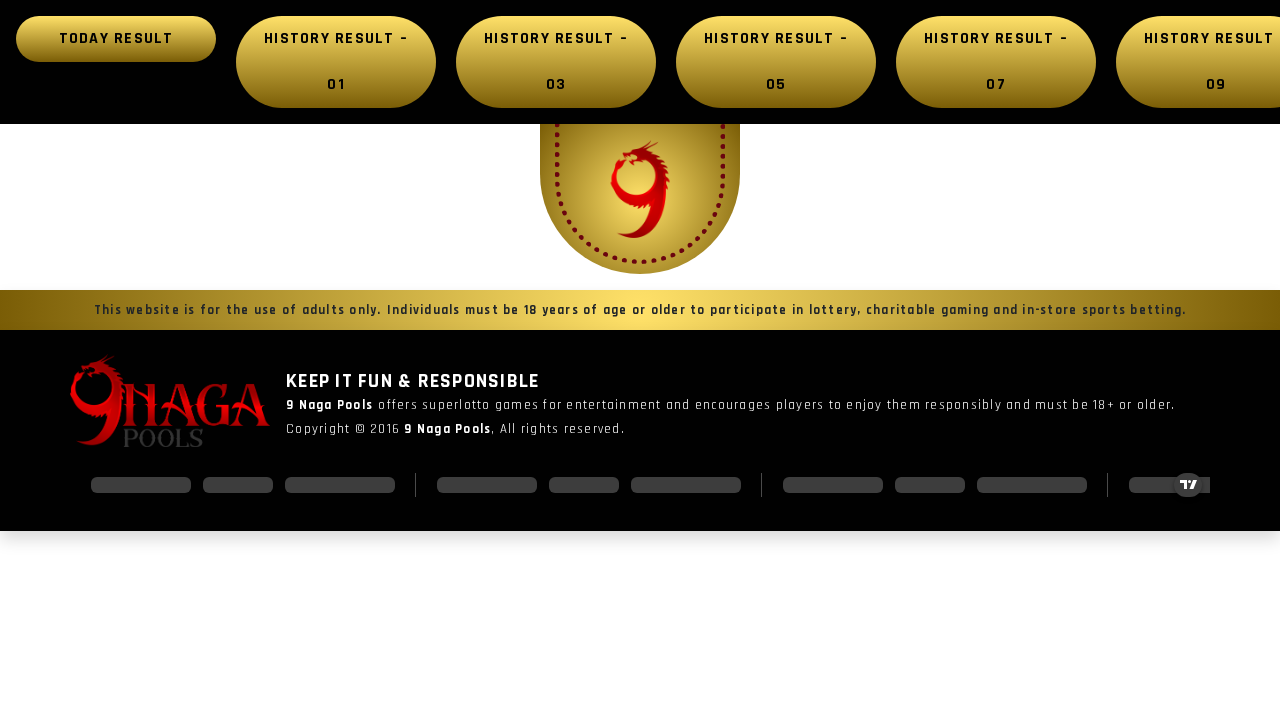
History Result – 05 (776, 61)
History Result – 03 (556, 61)
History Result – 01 (336, 61)
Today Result (116, 38)
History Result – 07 (996, 61)
